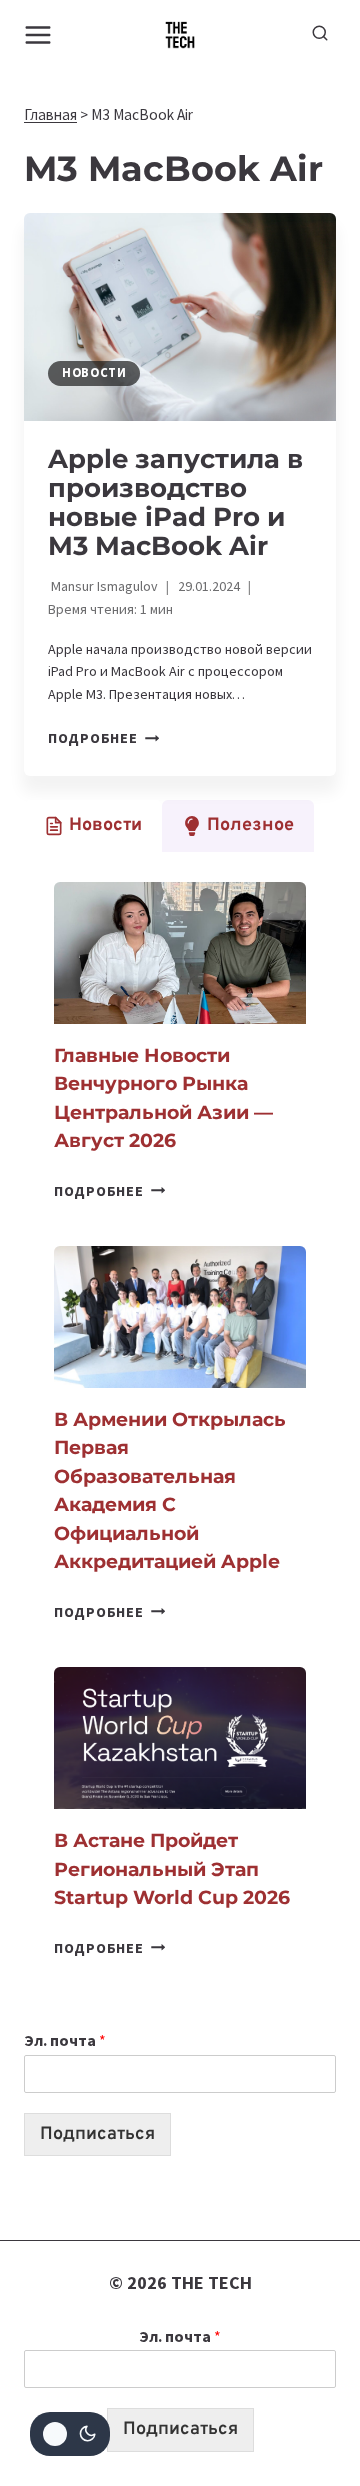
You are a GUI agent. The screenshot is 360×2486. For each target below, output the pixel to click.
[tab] (93, 826)
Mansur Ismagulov (104, 586)
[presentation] (180, 317)
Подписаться (97, 2134)
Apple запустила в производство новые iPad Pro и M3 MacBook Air (175, 502)
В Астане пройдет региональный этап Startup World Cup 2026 (172, 1869)
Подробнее (103, 738)
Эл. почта (65, 2040)
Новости (94, 372)
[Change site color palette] (70, 2434)
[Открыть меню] (38, 34)
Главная (50, 114)
